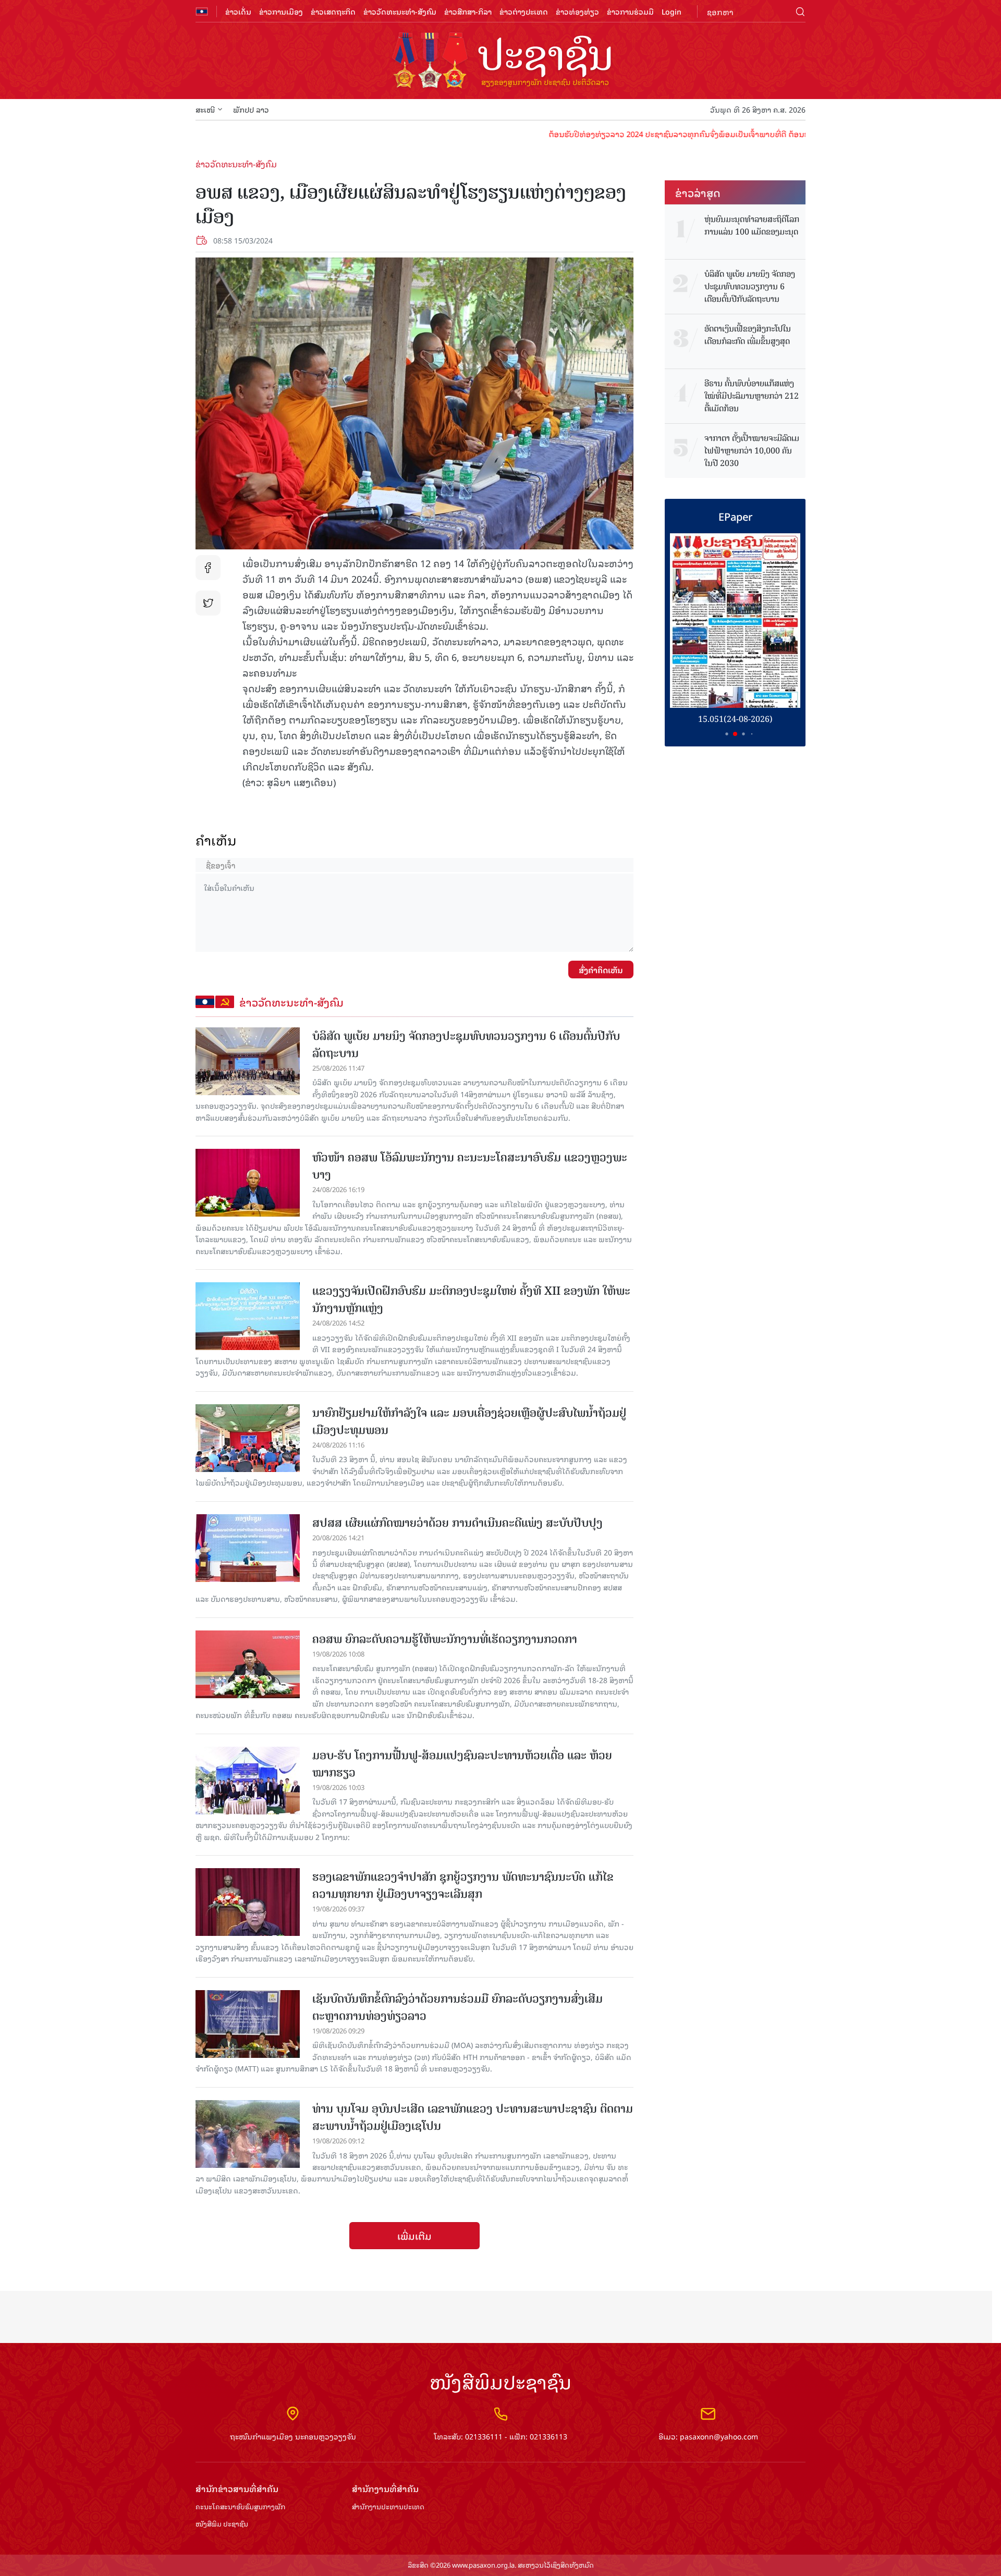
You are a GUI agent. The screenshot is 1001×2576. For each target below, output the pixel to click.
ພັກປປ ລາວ (251, 109)
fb (208, 568)
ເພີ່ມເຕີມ (414, 2236)
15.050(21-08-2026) (735, 719)
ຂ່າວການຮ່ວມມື (630, 11)
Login (672, 11)
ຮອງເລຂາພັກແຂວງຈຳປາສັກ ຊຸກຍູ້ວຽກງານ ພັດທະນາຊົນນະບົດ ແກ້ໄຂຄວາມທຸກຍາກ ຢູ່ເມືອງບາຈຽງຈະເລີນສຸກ (463, 1885)
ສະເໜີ (205, 109)
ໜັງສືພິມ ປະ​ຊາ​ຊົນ (222, 2524)
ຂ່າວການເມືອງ (281, 11)
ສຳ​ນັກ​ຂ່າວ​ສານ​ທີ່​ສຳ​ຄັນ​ (237, 2489)
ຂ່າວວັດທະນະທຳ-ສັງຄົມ (400, 11)
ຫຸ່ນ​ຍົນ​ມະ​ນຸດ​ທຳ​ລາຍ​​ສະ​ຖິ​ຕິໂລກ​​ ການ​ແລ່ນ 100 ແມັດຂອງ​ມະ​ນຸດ (752, 226)
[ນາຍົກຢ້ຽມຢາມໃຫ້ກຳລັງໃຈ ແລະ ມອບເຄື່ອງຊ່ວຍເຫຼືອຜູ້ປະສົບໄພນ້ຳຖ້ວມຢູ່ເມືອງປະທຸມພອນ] (248, 1438)
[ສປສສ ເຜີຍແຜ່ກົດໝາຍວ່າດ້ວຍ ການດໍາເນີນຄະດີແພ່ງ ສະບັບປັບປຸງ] (248, 1548)
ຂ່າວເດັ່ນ (238, 11)
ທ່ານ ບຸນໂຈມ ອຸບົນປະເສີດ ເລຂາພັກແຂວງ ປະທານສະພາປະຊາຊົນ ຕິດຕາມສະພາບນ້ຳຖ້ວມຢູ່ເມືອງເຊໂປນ (473, 2117)
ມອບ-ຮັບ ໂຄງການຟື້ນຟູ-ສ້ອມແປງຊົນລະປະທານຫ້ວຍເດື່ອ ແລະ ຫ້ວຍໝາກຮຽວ (462, 1764)
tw (208, 603)
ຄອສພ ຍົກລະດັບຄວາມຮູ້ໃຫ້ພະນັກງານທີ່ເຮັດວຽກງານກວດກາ (445, 1639)
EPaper (735, 516)
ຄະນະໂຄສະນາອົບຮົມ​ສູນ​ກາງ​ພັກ (240, 2507)
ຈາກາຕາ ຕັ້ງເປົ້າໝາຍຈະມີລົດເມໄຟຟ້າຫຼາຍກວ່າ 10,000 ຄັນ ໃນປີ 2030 (752, 451)
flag (202, 11)
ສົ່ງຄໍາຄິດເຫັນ (601, 970)
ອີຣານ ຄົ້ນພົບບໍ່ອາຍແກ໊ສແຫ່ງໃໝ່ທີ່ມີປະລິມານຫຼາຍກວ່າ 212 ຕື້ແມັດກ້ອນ (752, 396)
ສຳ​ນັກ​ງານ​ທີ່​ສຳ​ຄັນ (385, 2489)
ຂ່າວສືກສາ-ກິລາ (468, 11)
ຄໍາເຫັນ (216, 840)
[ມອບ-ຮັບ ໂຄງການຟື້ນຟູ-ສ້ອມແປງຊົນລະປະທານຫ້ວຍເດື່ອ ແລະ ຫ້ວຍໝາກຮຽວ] (248, 1781)
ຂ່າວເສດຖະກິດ (333, 11)
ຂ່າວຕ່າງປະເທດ (524, 11)
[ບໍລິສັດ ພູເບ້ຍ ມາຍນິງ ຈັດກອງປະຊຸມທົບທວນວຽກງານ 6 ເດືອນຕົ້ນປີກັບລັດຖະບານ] (248, 1061)
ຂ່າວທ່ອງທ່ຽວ (577, 11)
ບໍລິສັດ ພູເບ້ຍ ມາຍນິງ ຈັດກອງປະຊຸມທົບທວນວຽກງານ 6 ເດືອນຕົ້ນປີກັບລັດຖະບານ (466, 1045)
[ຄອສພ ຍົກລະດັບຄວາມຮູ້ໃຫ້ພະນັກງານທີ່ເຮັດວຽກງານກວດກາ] (248, 1664)
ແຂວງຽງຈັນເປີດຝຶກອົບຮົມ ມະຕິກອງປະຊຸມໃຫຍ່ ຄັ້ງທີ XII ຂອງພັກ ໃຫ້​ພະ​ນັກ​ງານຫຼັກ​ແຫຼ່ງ (471, 1299)
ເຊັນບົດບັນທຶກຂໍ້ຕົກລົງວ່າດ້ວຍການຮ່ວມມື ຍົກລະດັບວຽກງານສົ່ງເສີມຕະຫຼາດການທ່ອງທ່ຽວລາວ (457, 2007)
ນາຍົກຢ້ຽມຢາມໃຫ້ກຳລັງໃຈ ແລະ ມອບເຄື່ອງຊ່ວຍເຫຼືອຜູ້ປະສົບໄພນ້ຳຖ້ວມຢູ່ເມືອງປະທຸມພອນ (469, 1421)
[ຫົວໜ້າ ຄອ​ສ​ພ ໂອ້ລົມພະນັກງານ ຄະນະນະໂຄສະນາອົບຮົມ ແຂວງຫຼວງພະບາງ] (248, 1183)
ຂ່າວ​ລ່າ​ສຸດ (698, 192)
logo (500, 62)
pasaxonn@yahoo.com (719, 2436)
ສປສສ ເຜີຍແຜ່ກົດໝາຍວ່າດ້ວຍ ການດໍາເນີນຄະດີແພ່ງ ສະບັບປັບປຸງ (457, 1523)
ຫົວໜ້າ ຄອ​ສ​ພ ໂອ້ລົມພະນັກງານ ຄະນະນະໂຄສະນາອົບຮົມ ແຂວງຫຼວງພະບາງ (470, 1166)
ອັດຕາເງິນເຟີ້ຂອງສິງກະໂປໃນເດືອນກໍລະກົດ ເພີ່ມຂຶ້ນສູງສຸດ (748, 335)
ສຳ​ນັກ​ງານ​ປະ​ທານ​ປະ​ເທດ (388, 2507)
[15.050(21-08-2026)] (735, 621)
